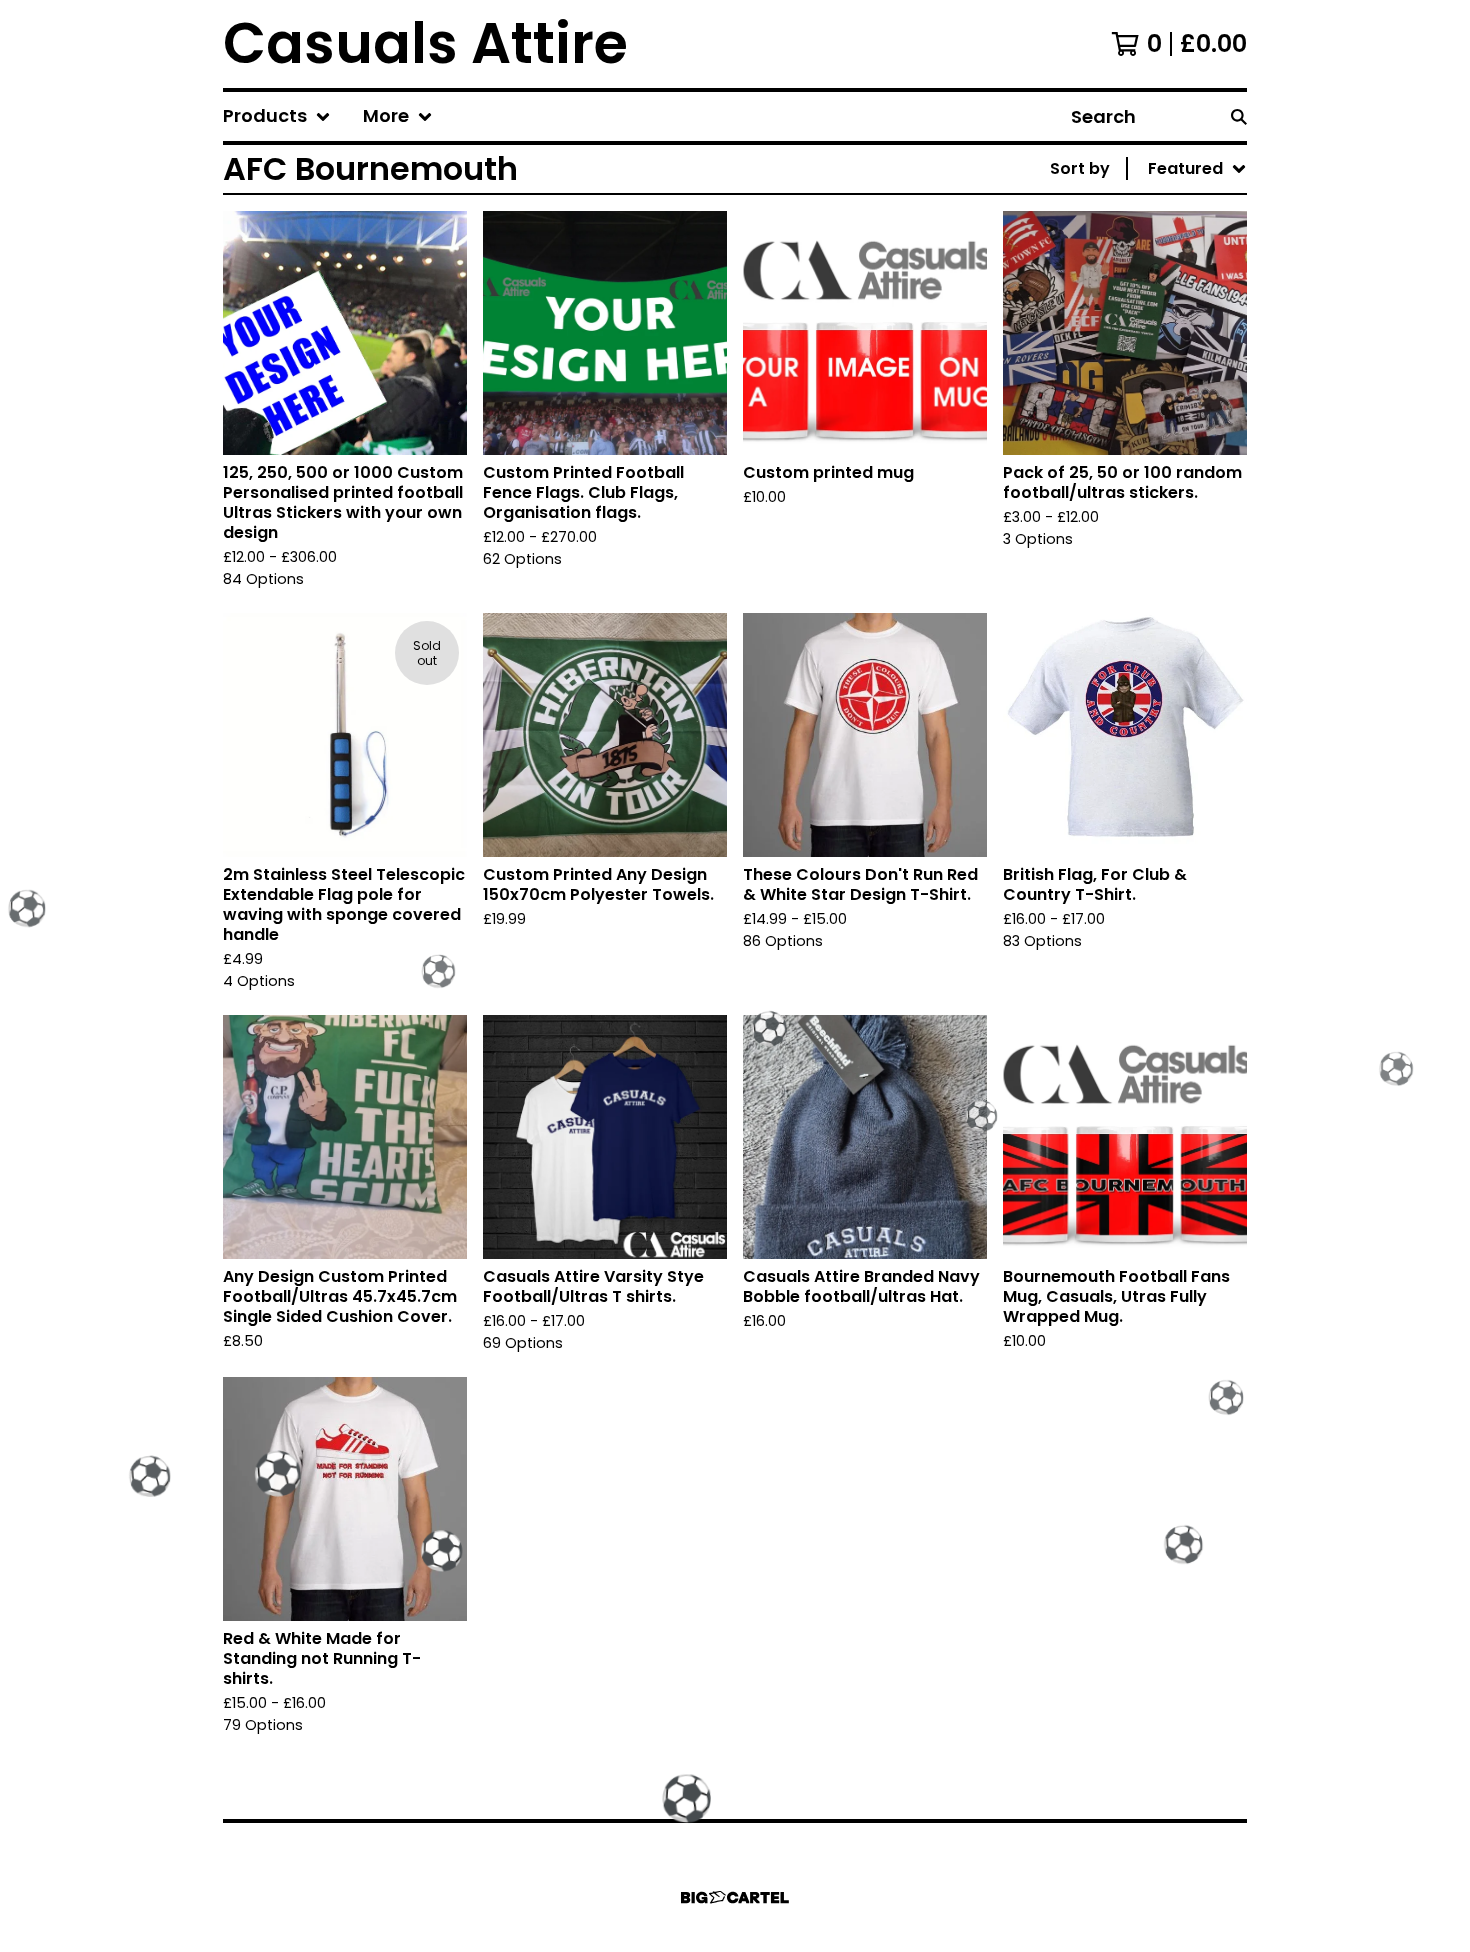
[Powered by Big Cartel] (735, 1897)
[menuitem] (277, 116)
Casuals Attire (425, 44)
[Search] (1239, 116)
